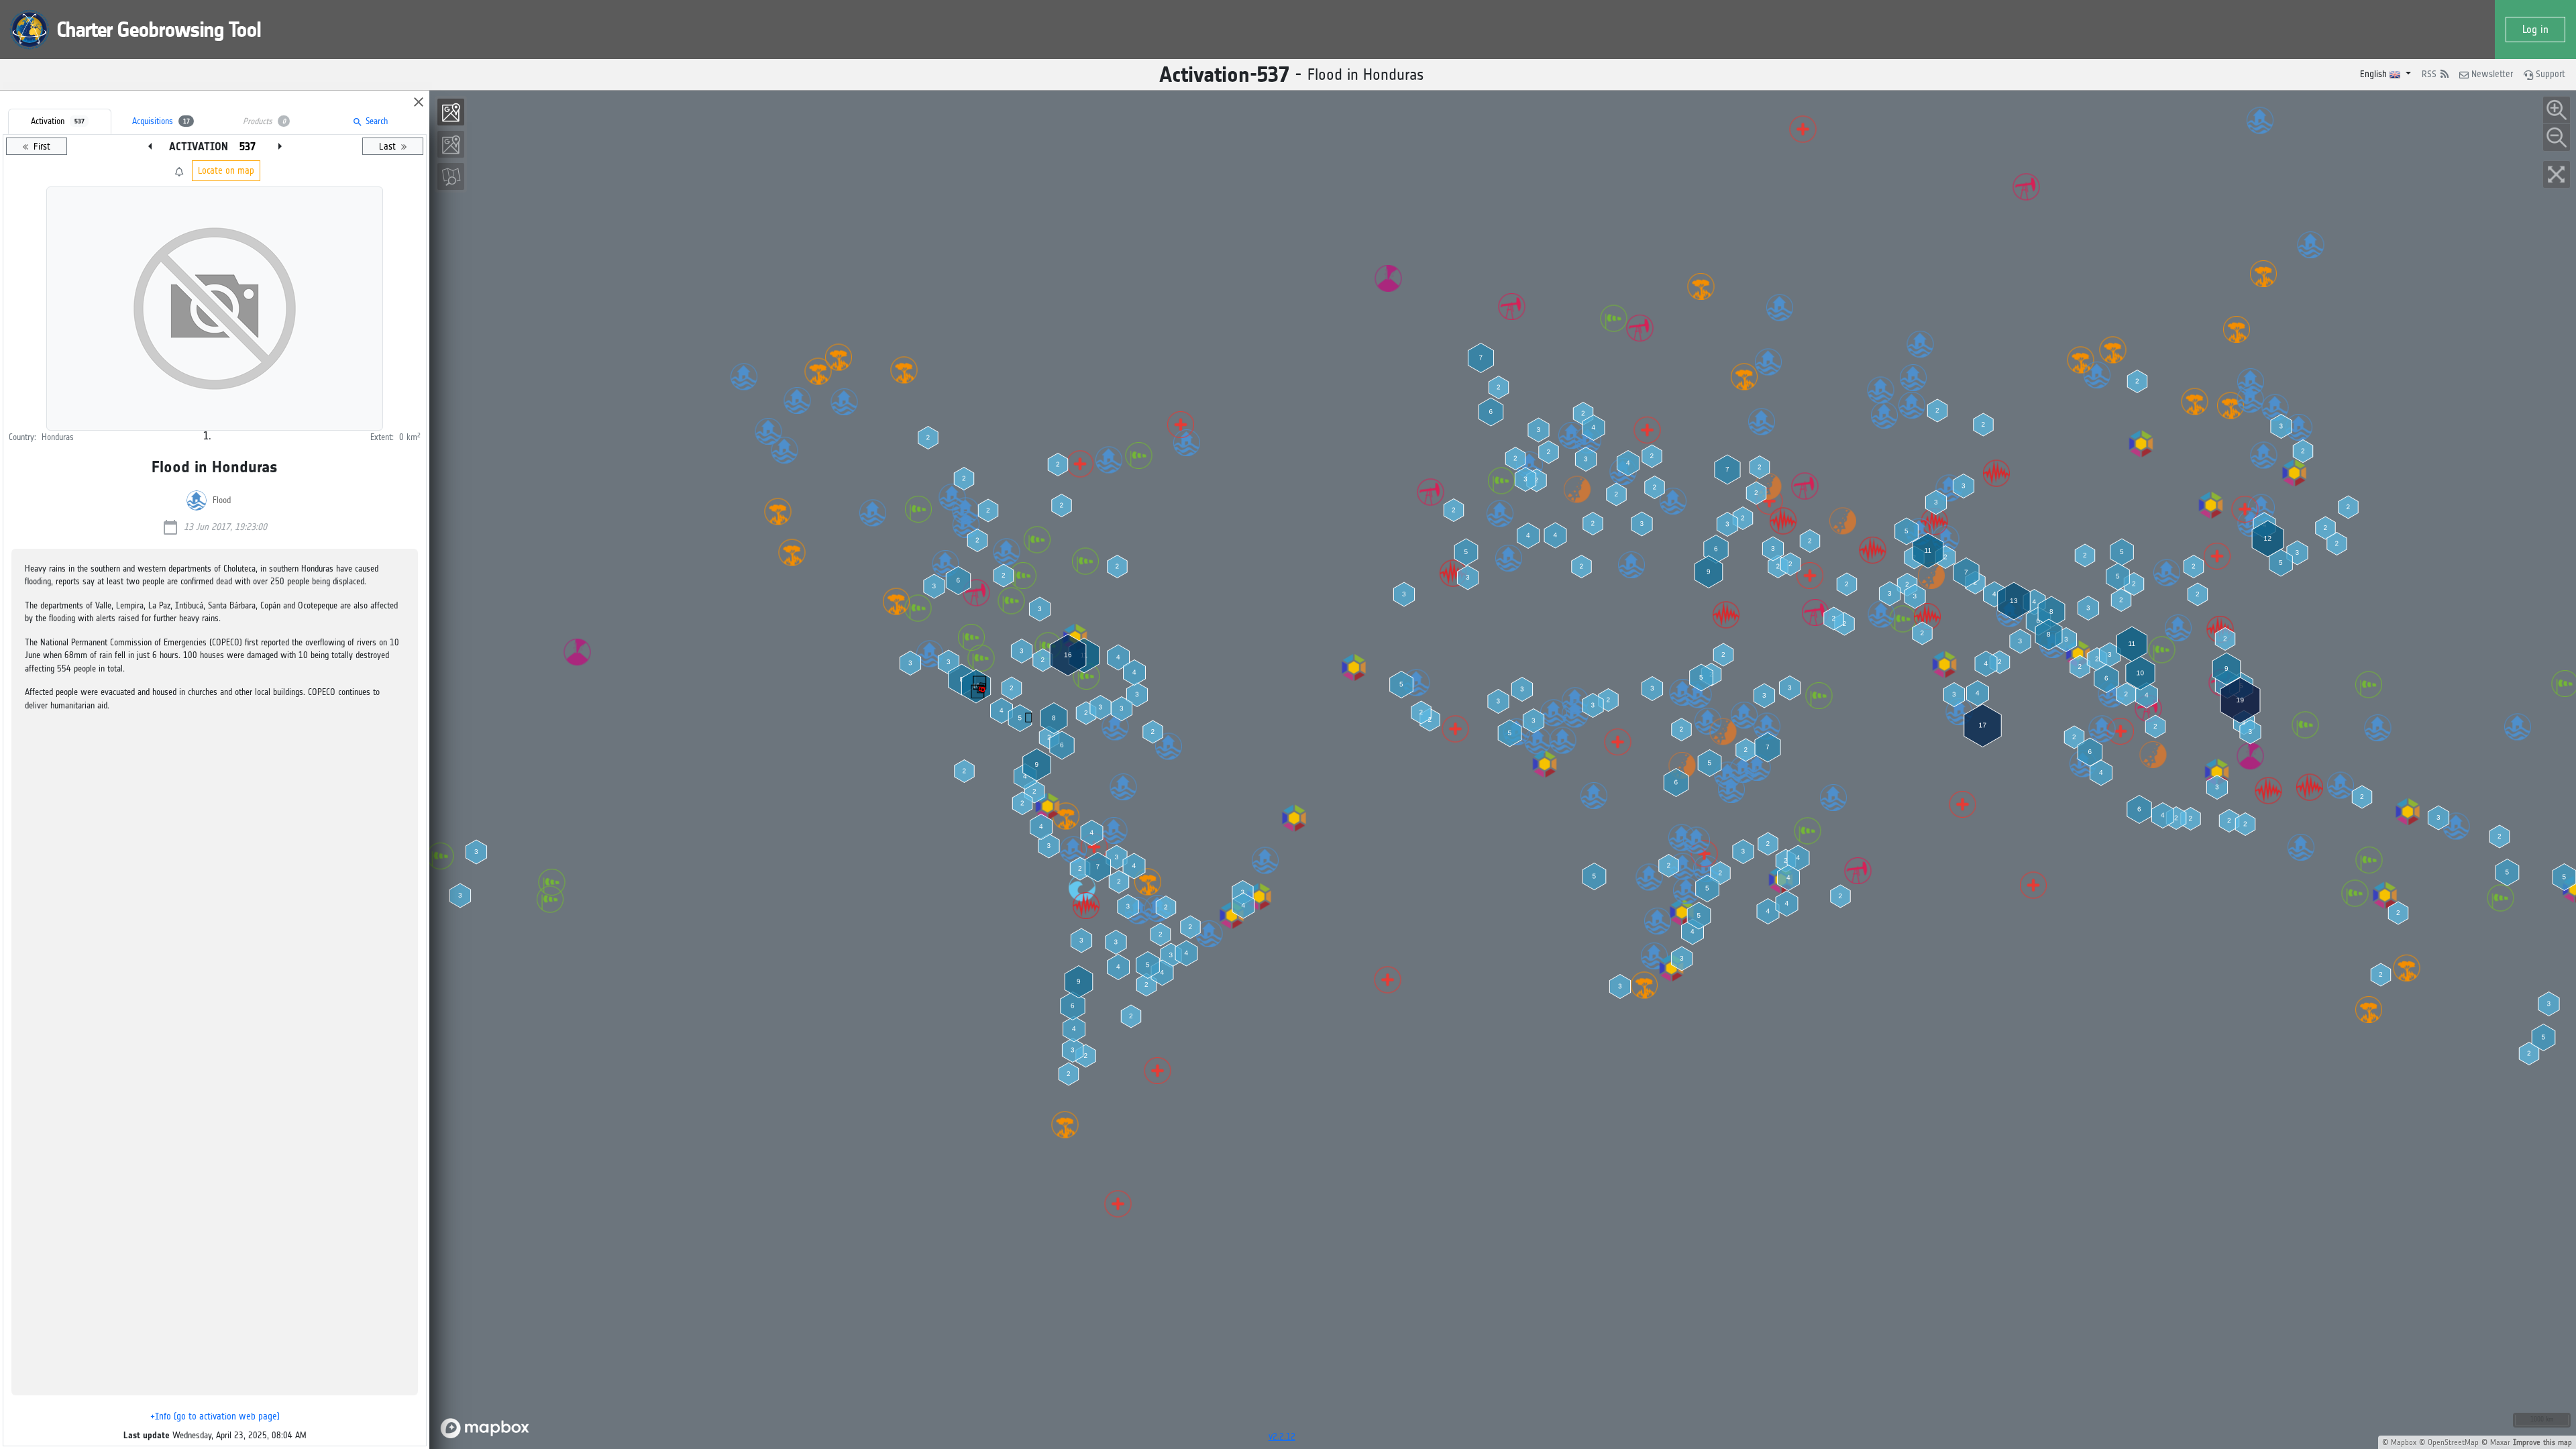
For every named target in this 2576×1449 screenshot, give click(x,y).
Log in (2535, 29)
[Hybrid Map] (451, 112)
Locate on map (226, 171)
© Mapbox (2399, 1442)
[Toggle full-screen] (2557, 174)
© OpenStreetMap (2449, 1442)
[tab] (60, 121)
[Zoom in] (2557, 110)
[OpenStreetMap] (451, 176)
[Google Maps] (451, 144)
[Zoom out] (2557, 138)
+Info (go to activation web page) (215, 1416)
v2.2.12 (1282, 1437)
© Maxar (2496, 1442)
